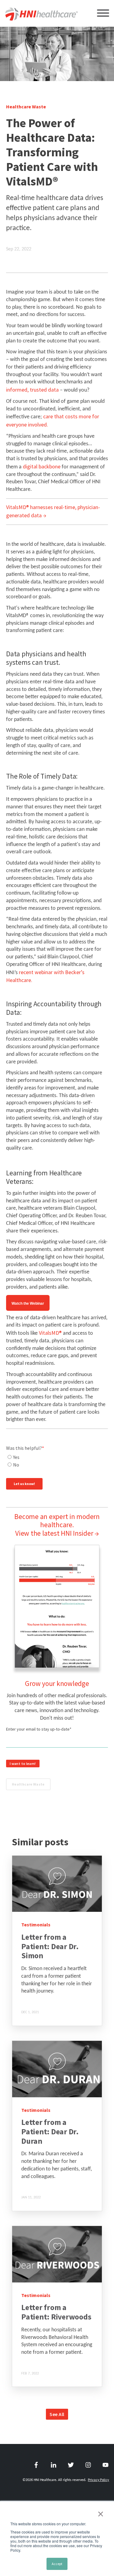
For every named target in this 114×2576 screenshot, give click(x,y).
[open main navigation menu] (103, 15)
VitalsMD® (50, 1333)
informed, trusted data (32, 390)
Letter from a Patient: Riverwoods (56, 2312)
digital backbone (42, 466)
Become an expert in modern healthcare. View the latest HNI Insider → (57, 1525)
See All (57, 2414)
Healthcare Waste (28, 1784)
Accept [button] (57, 2564)
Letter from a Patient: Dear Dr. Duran (50, 2131)
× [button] (101, 2514)
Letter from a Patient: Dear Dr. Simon (50, 1946)
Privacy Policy (98, 2480)
